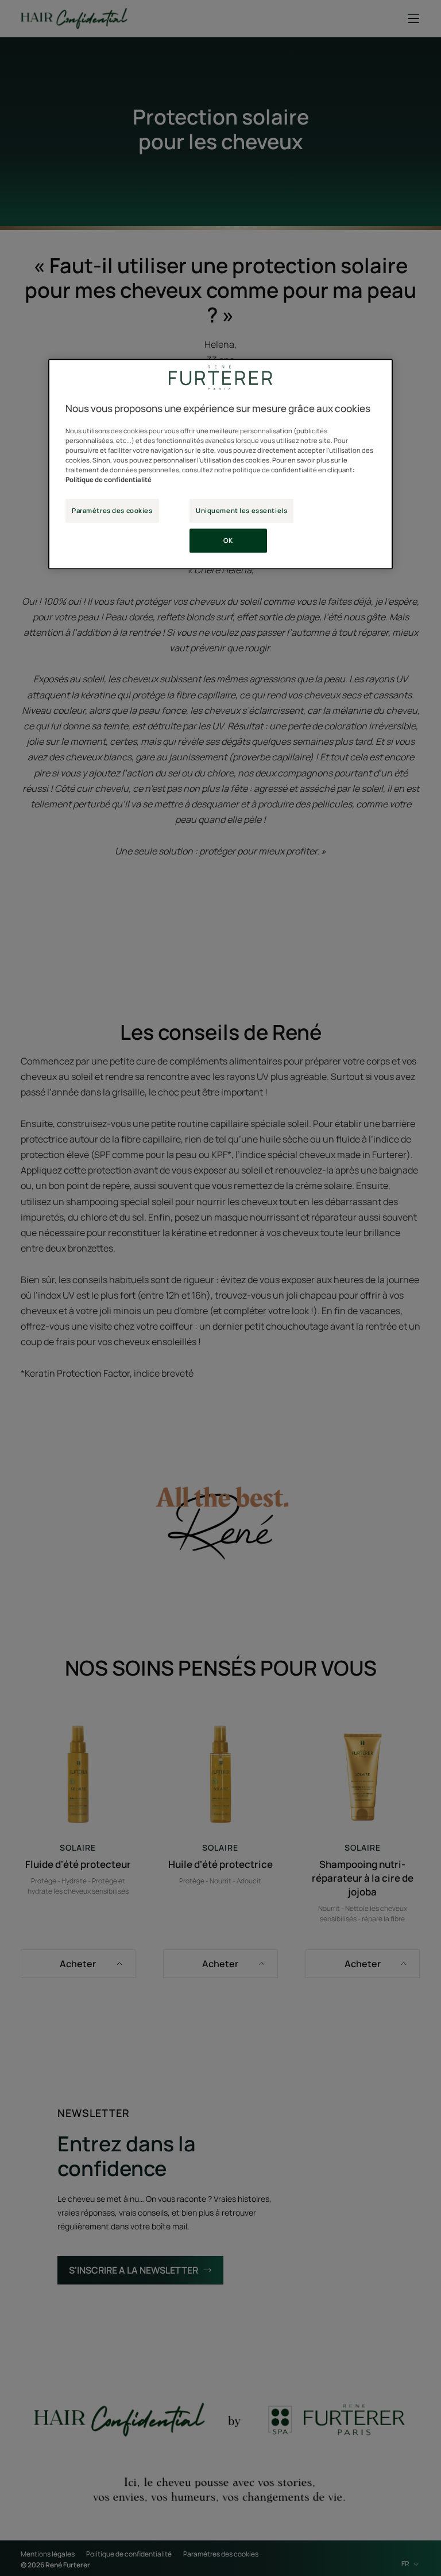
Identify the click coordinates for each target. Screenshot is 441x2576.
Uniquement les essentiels (241, 510)
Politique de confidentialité (109, 479)
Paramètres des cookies (112, 510)
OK (228, 540)
